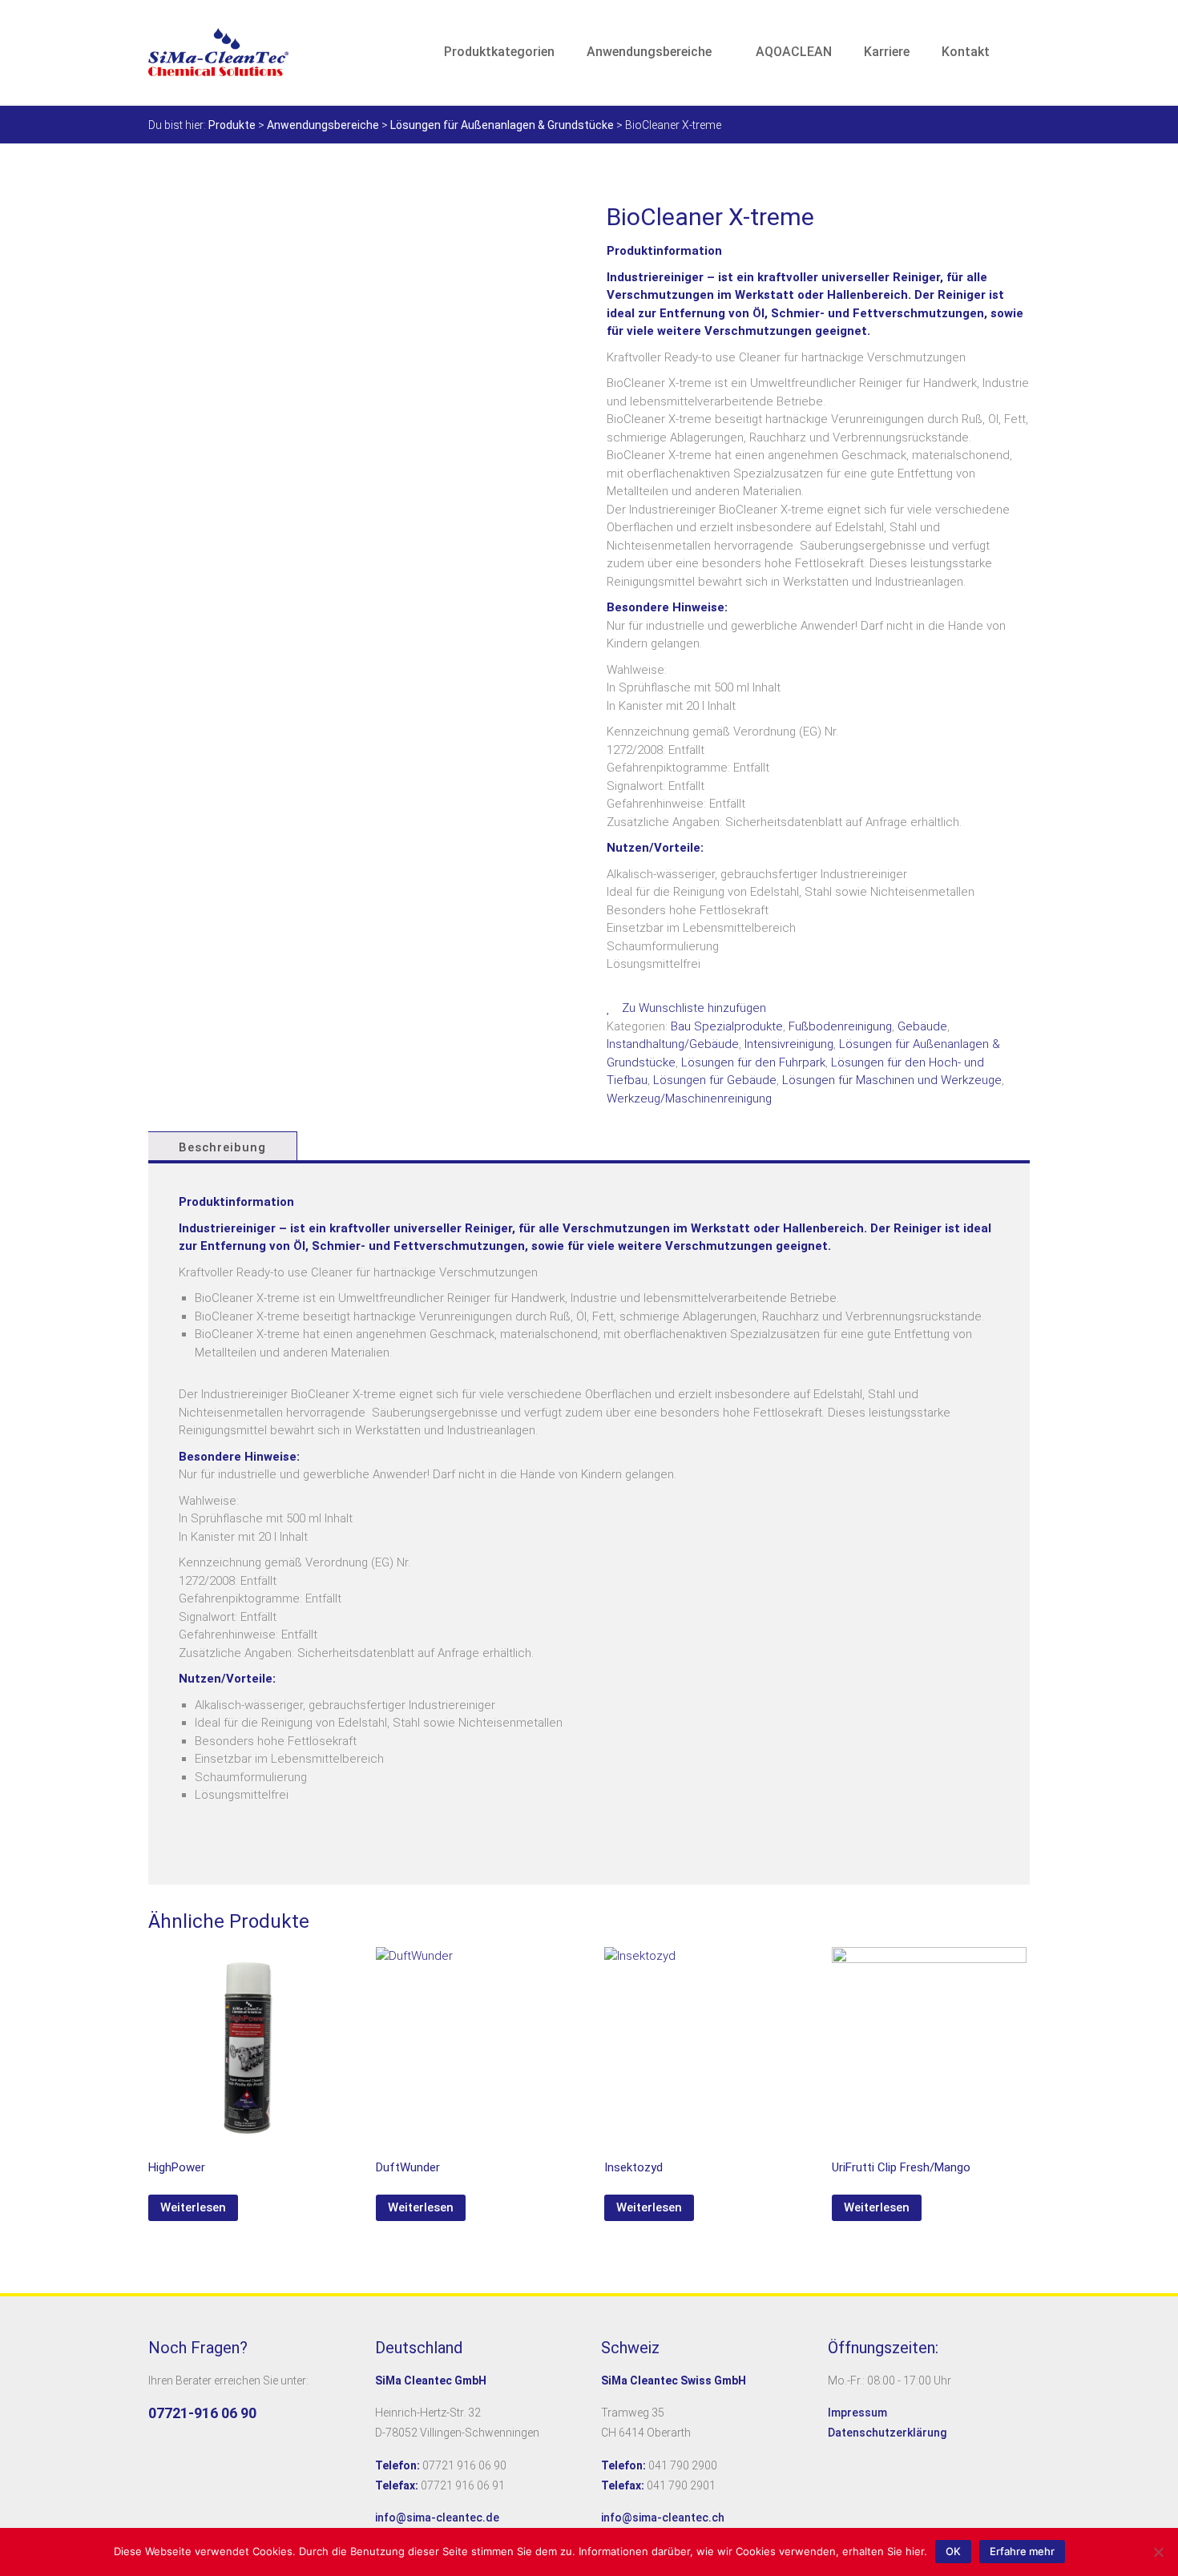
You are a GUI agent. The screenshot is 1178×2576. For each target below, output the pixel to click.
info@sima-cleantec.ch (663, 2518)
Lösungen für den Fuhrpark (753, 1062)
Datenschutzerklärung (887, 2433)
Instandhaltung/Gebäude (673, 1044)
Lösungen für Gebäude (715, 1080)
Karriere (887, 52)
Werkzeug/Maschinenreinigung (689, 1099)
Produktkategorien (499, 52)
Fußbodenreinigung (840, 1026)
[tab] (221, 1147)
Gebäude (922, 1026)
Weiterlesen (193, 2207)
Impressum (857, 2413)
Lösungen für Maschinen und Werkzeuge (892, 1080)
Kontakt (966, 52)
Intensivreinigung (789, 1044)
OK (953, 2551)
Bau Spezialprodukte (727, 1026)
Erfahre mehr (1022, 2551)
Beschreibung (222, 1147)
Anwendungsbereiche (649, 52)
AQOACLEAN (794, 52)
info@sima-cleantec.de (437, 2518)
